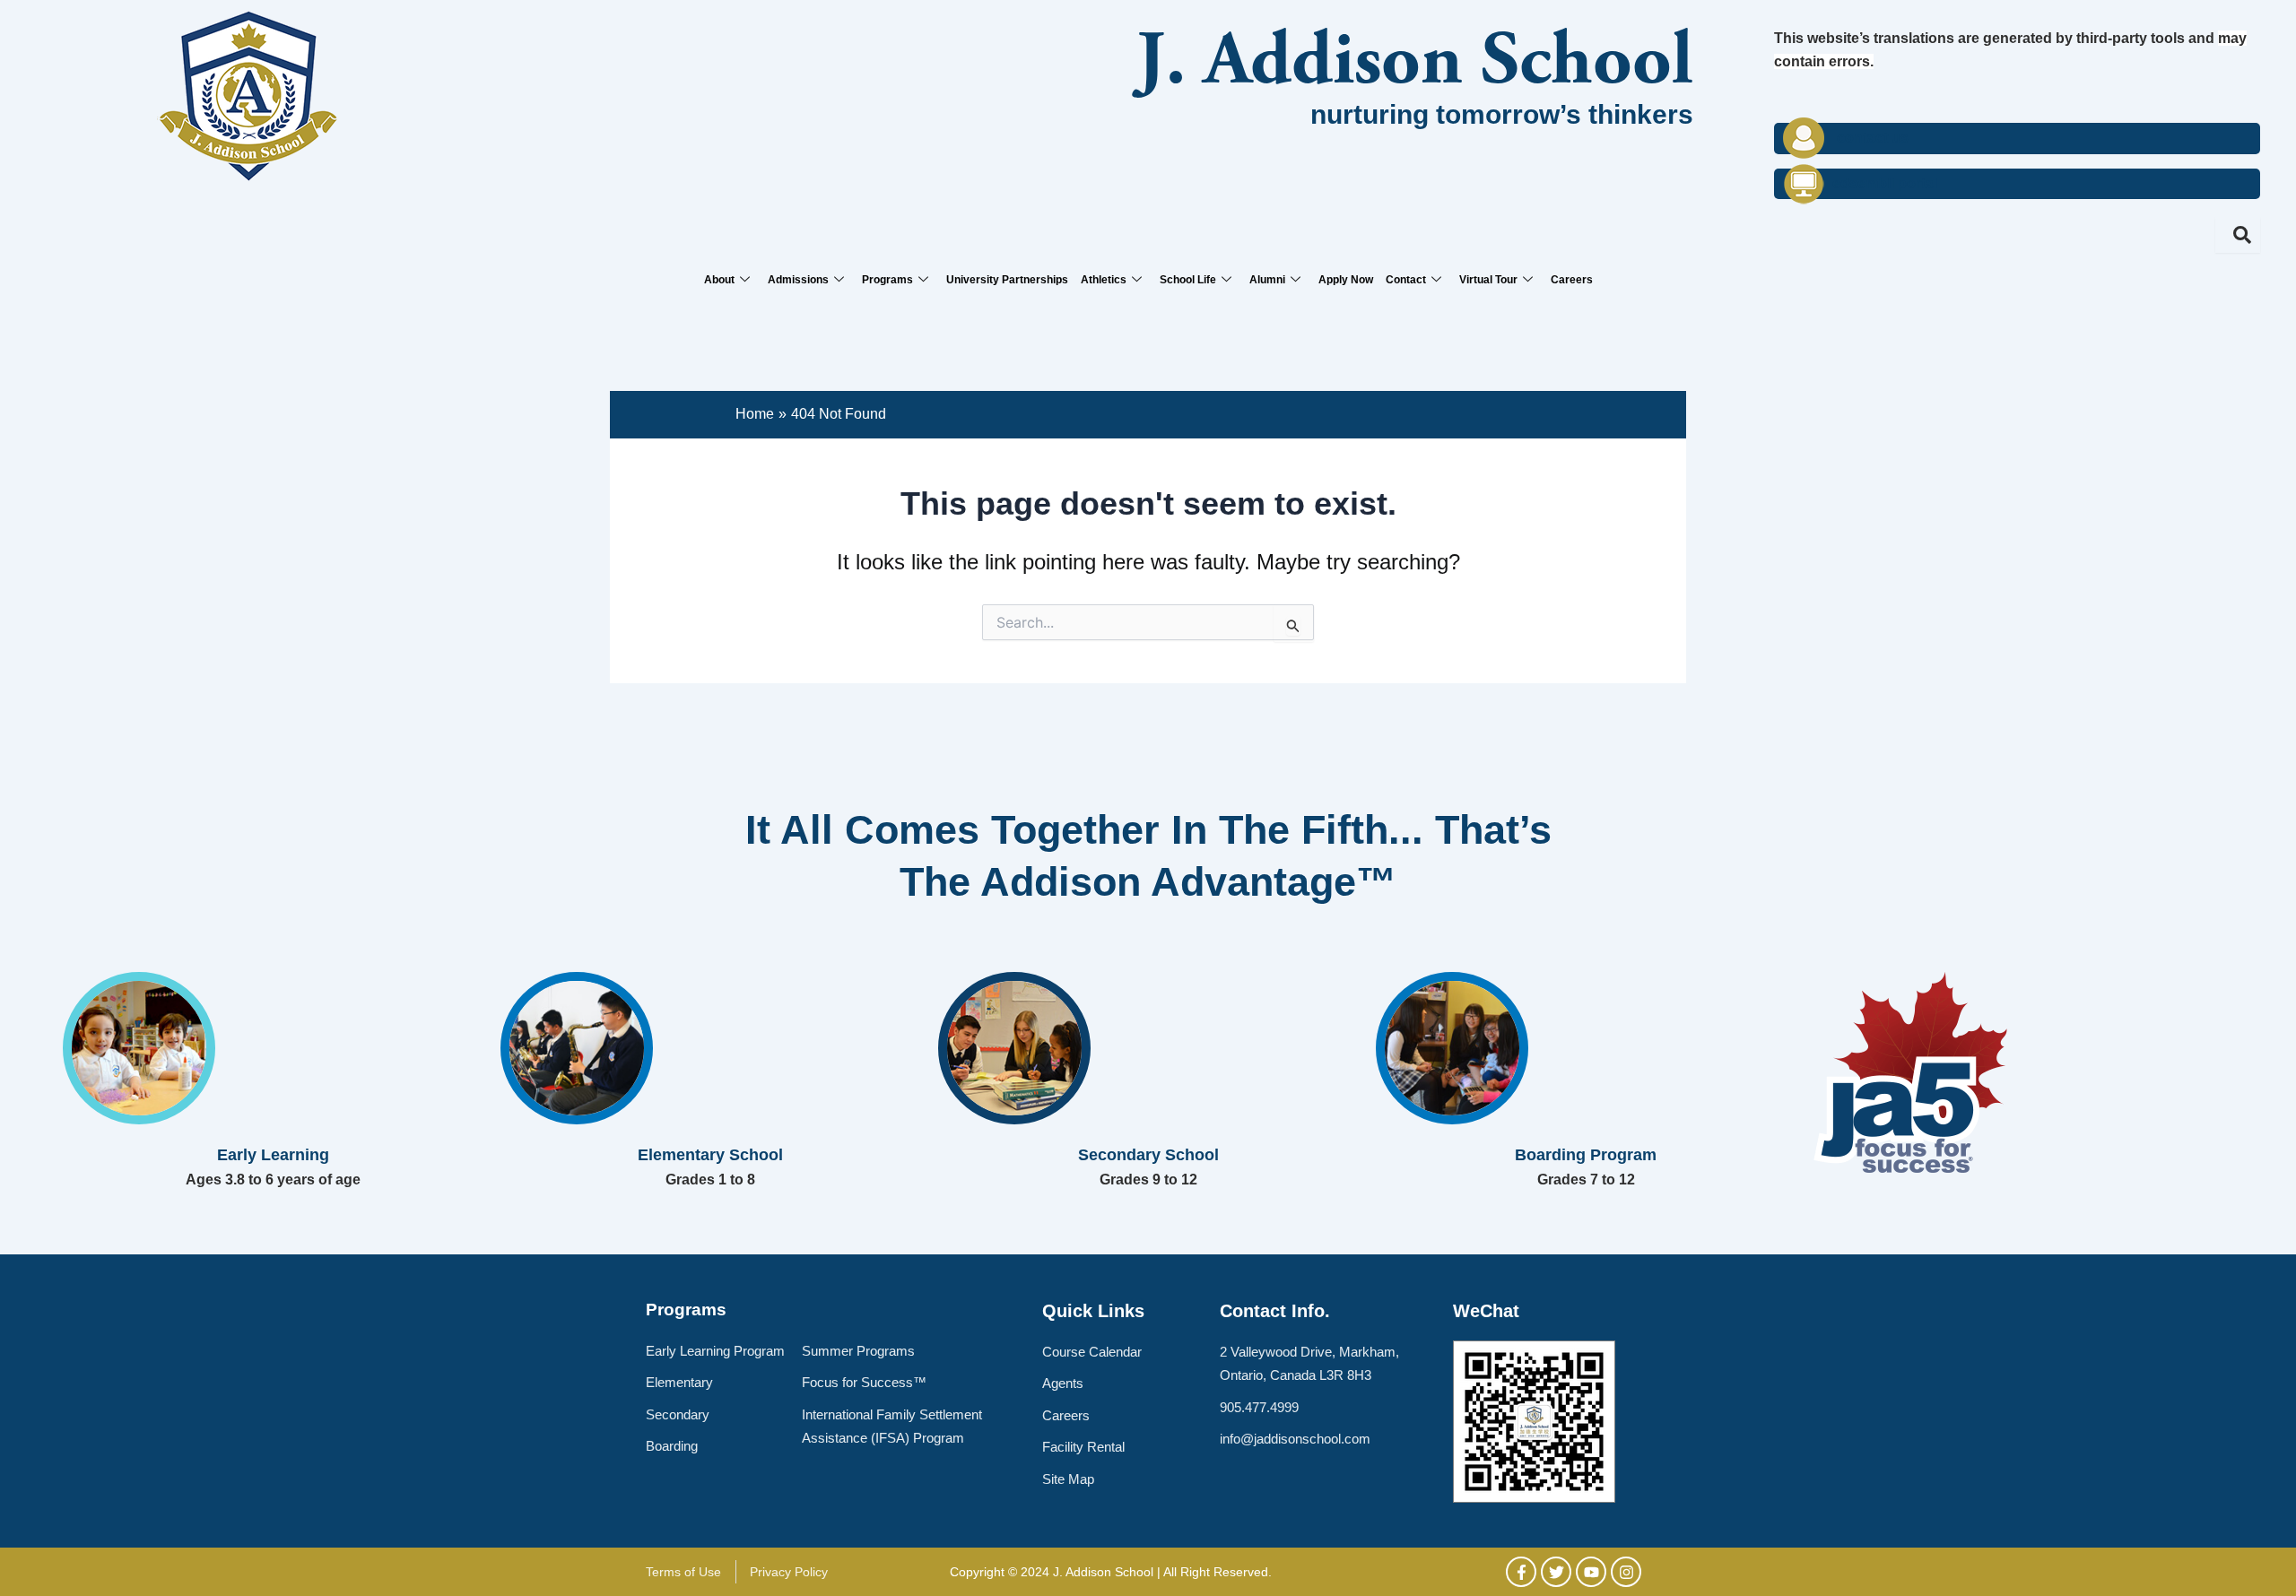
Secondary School (1148, 1155)
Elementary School (710, 1155)
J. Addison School (1415, 65)
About (719, 280)
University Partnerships (1007, 280)
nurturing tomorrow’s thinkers (1502, 114)
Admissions (798, 280)
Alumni (1267, 280)
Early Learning (273, 1155)
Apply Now (1346, 280)
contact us (1873, 138)
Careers (1572, 280)
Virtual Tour (1488, 280)
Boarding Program (1586, 1155)
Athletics (1104, 280)
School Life (1188, 280)
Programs (887, 280)
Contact (1406, 280)
